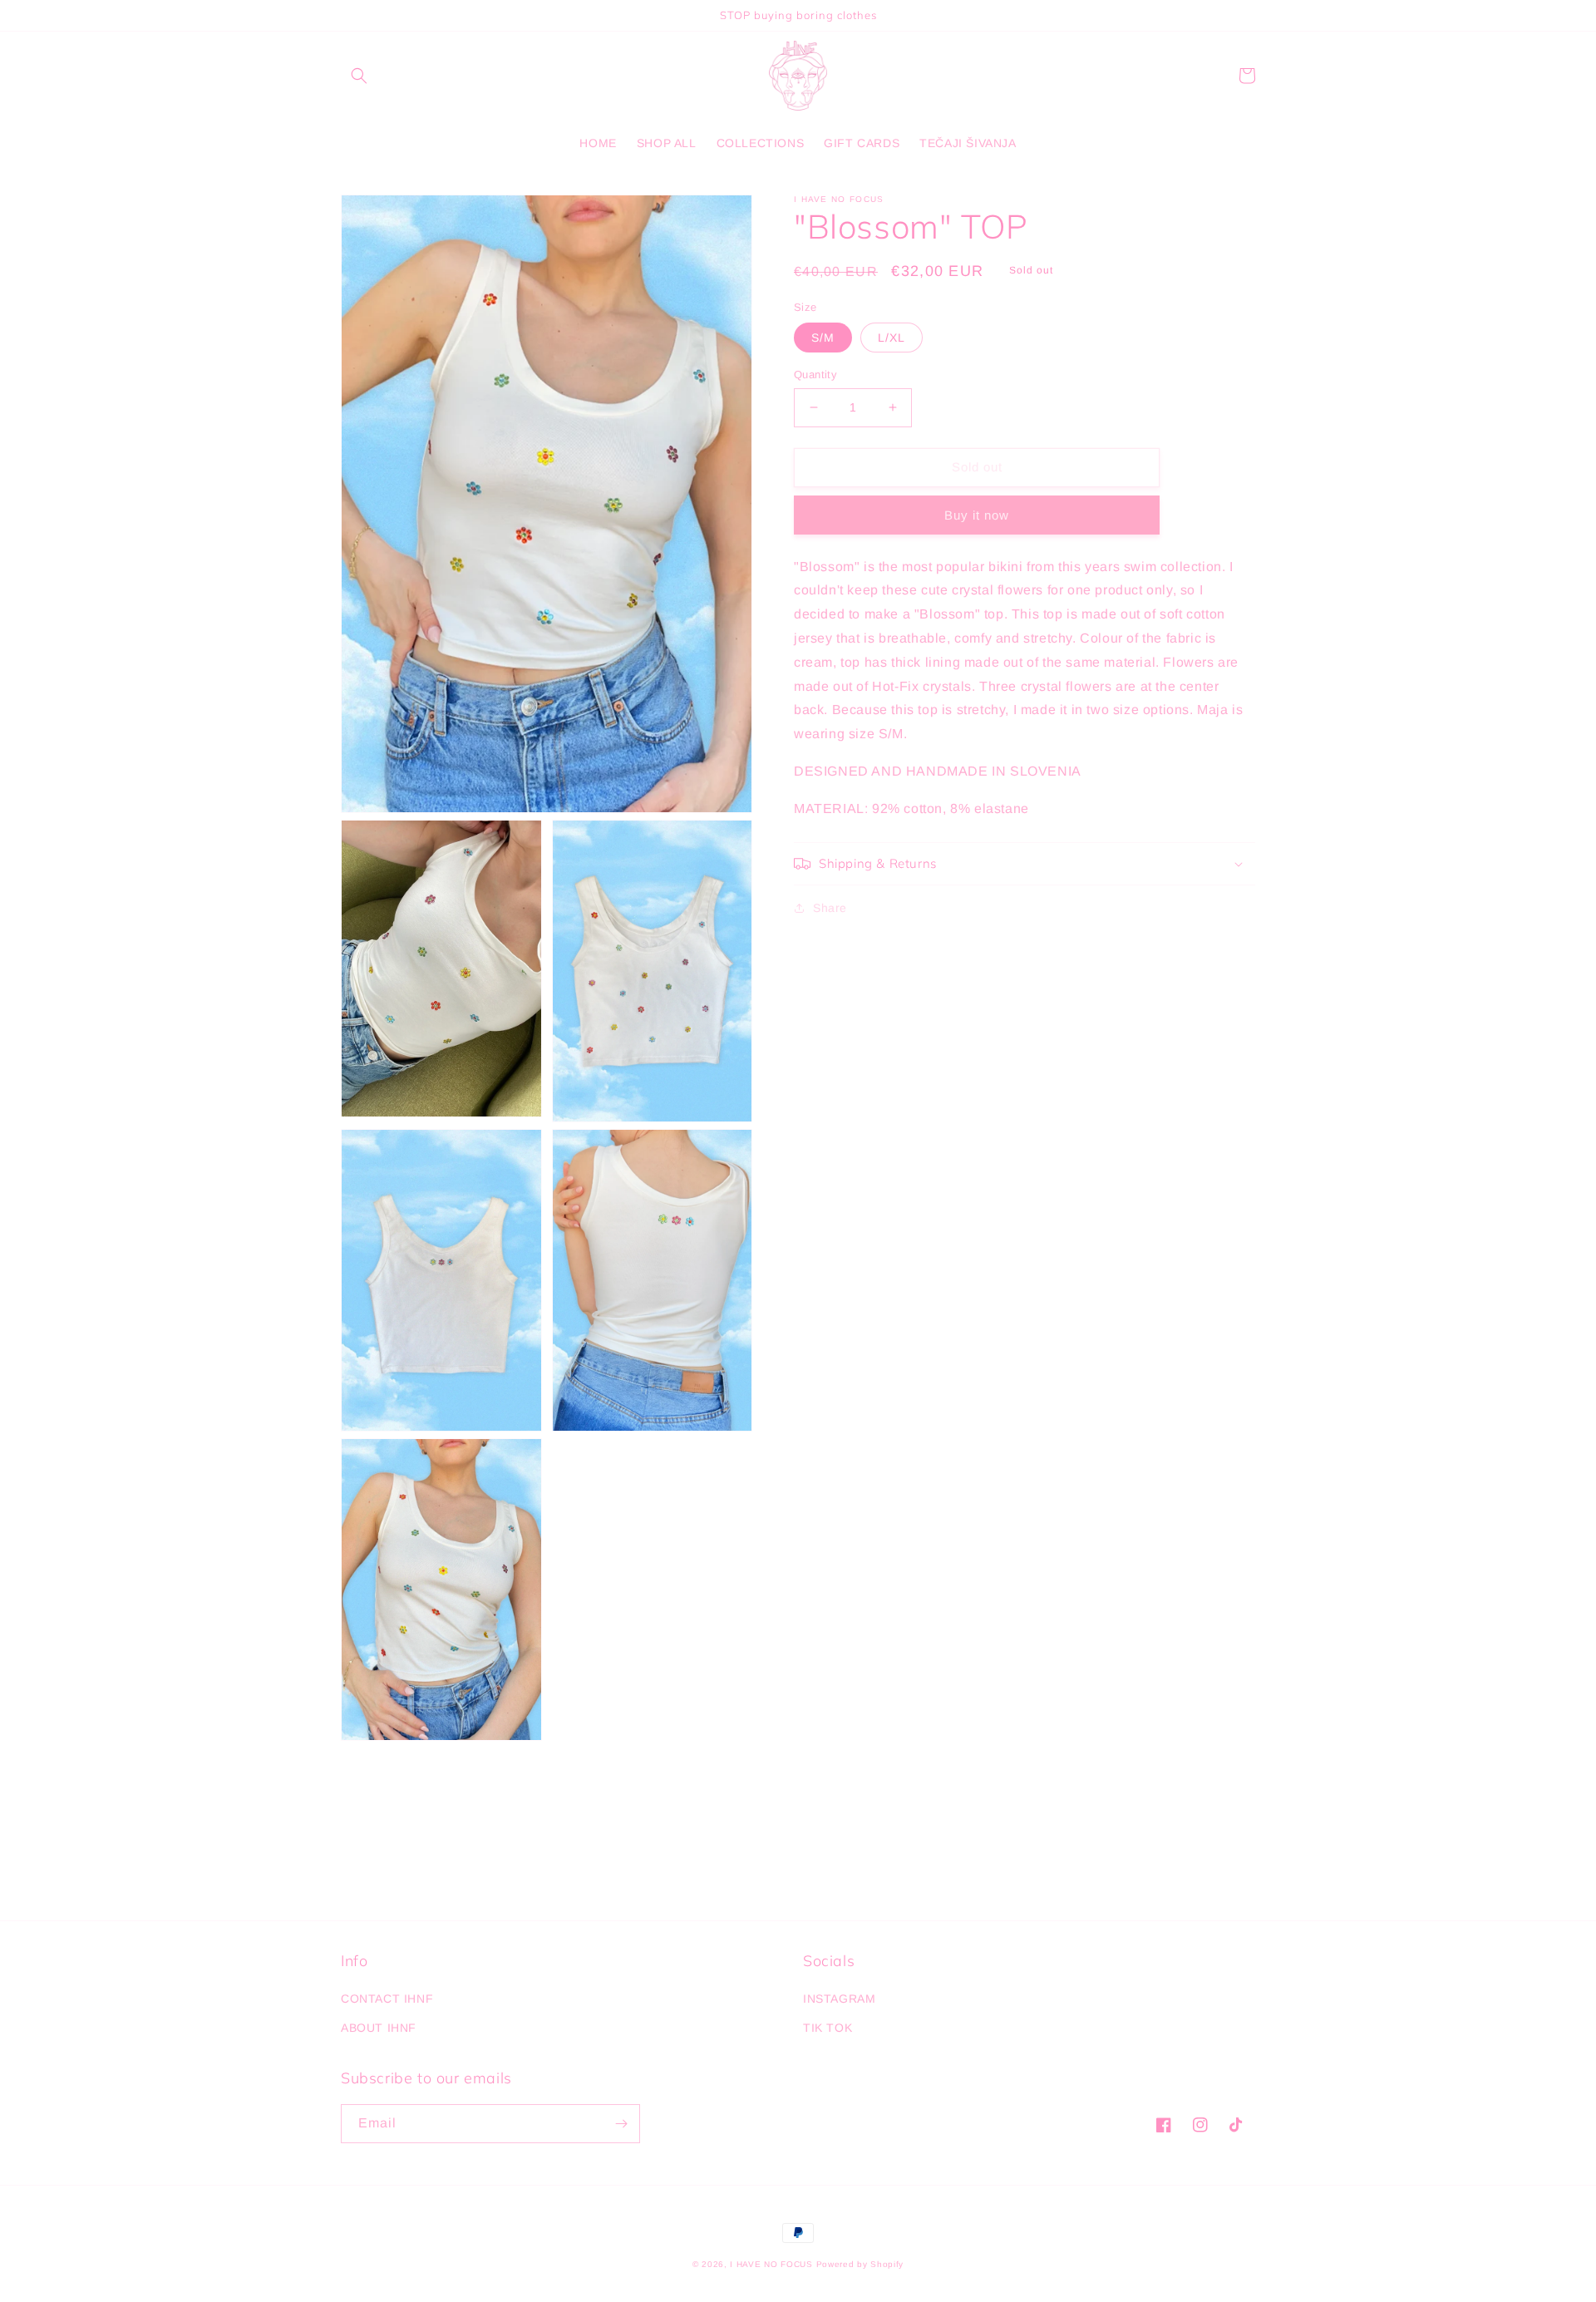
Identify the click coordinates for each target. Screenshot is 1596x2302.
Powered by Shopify (860, 2264)
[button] (359, 76)
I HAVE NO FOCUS (773, 2264)
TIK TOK (828, 2028)
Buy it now (977, 515)
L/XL (892, 338)
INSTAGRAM (839, 1999)
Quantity (815, 375)
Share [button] (830, 908)
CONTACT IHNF (387, 1999)
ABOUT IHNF (379, 2028)
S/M (823, 338)
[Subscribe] (621, 2124)
